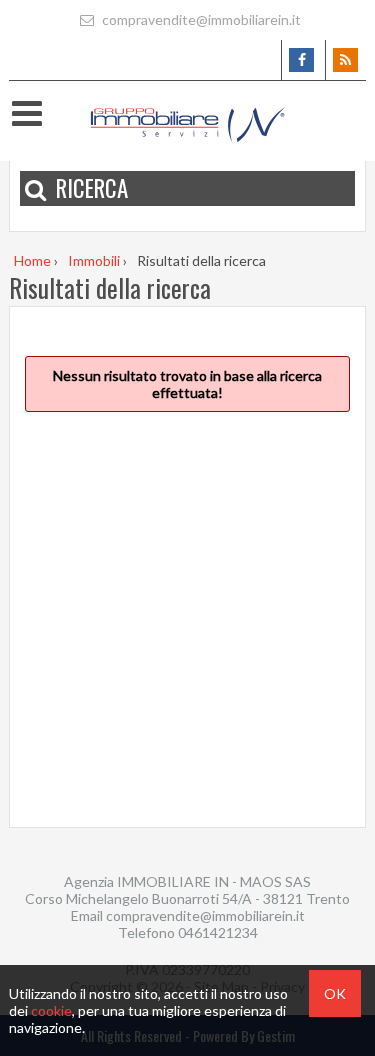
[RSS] (345, 60)
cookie (51, 1010)
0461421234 (218, 932)
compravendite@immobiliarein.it (200, 19)
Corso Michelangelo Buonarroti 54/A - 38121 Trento (187, 898)
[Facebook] (301, 60)
